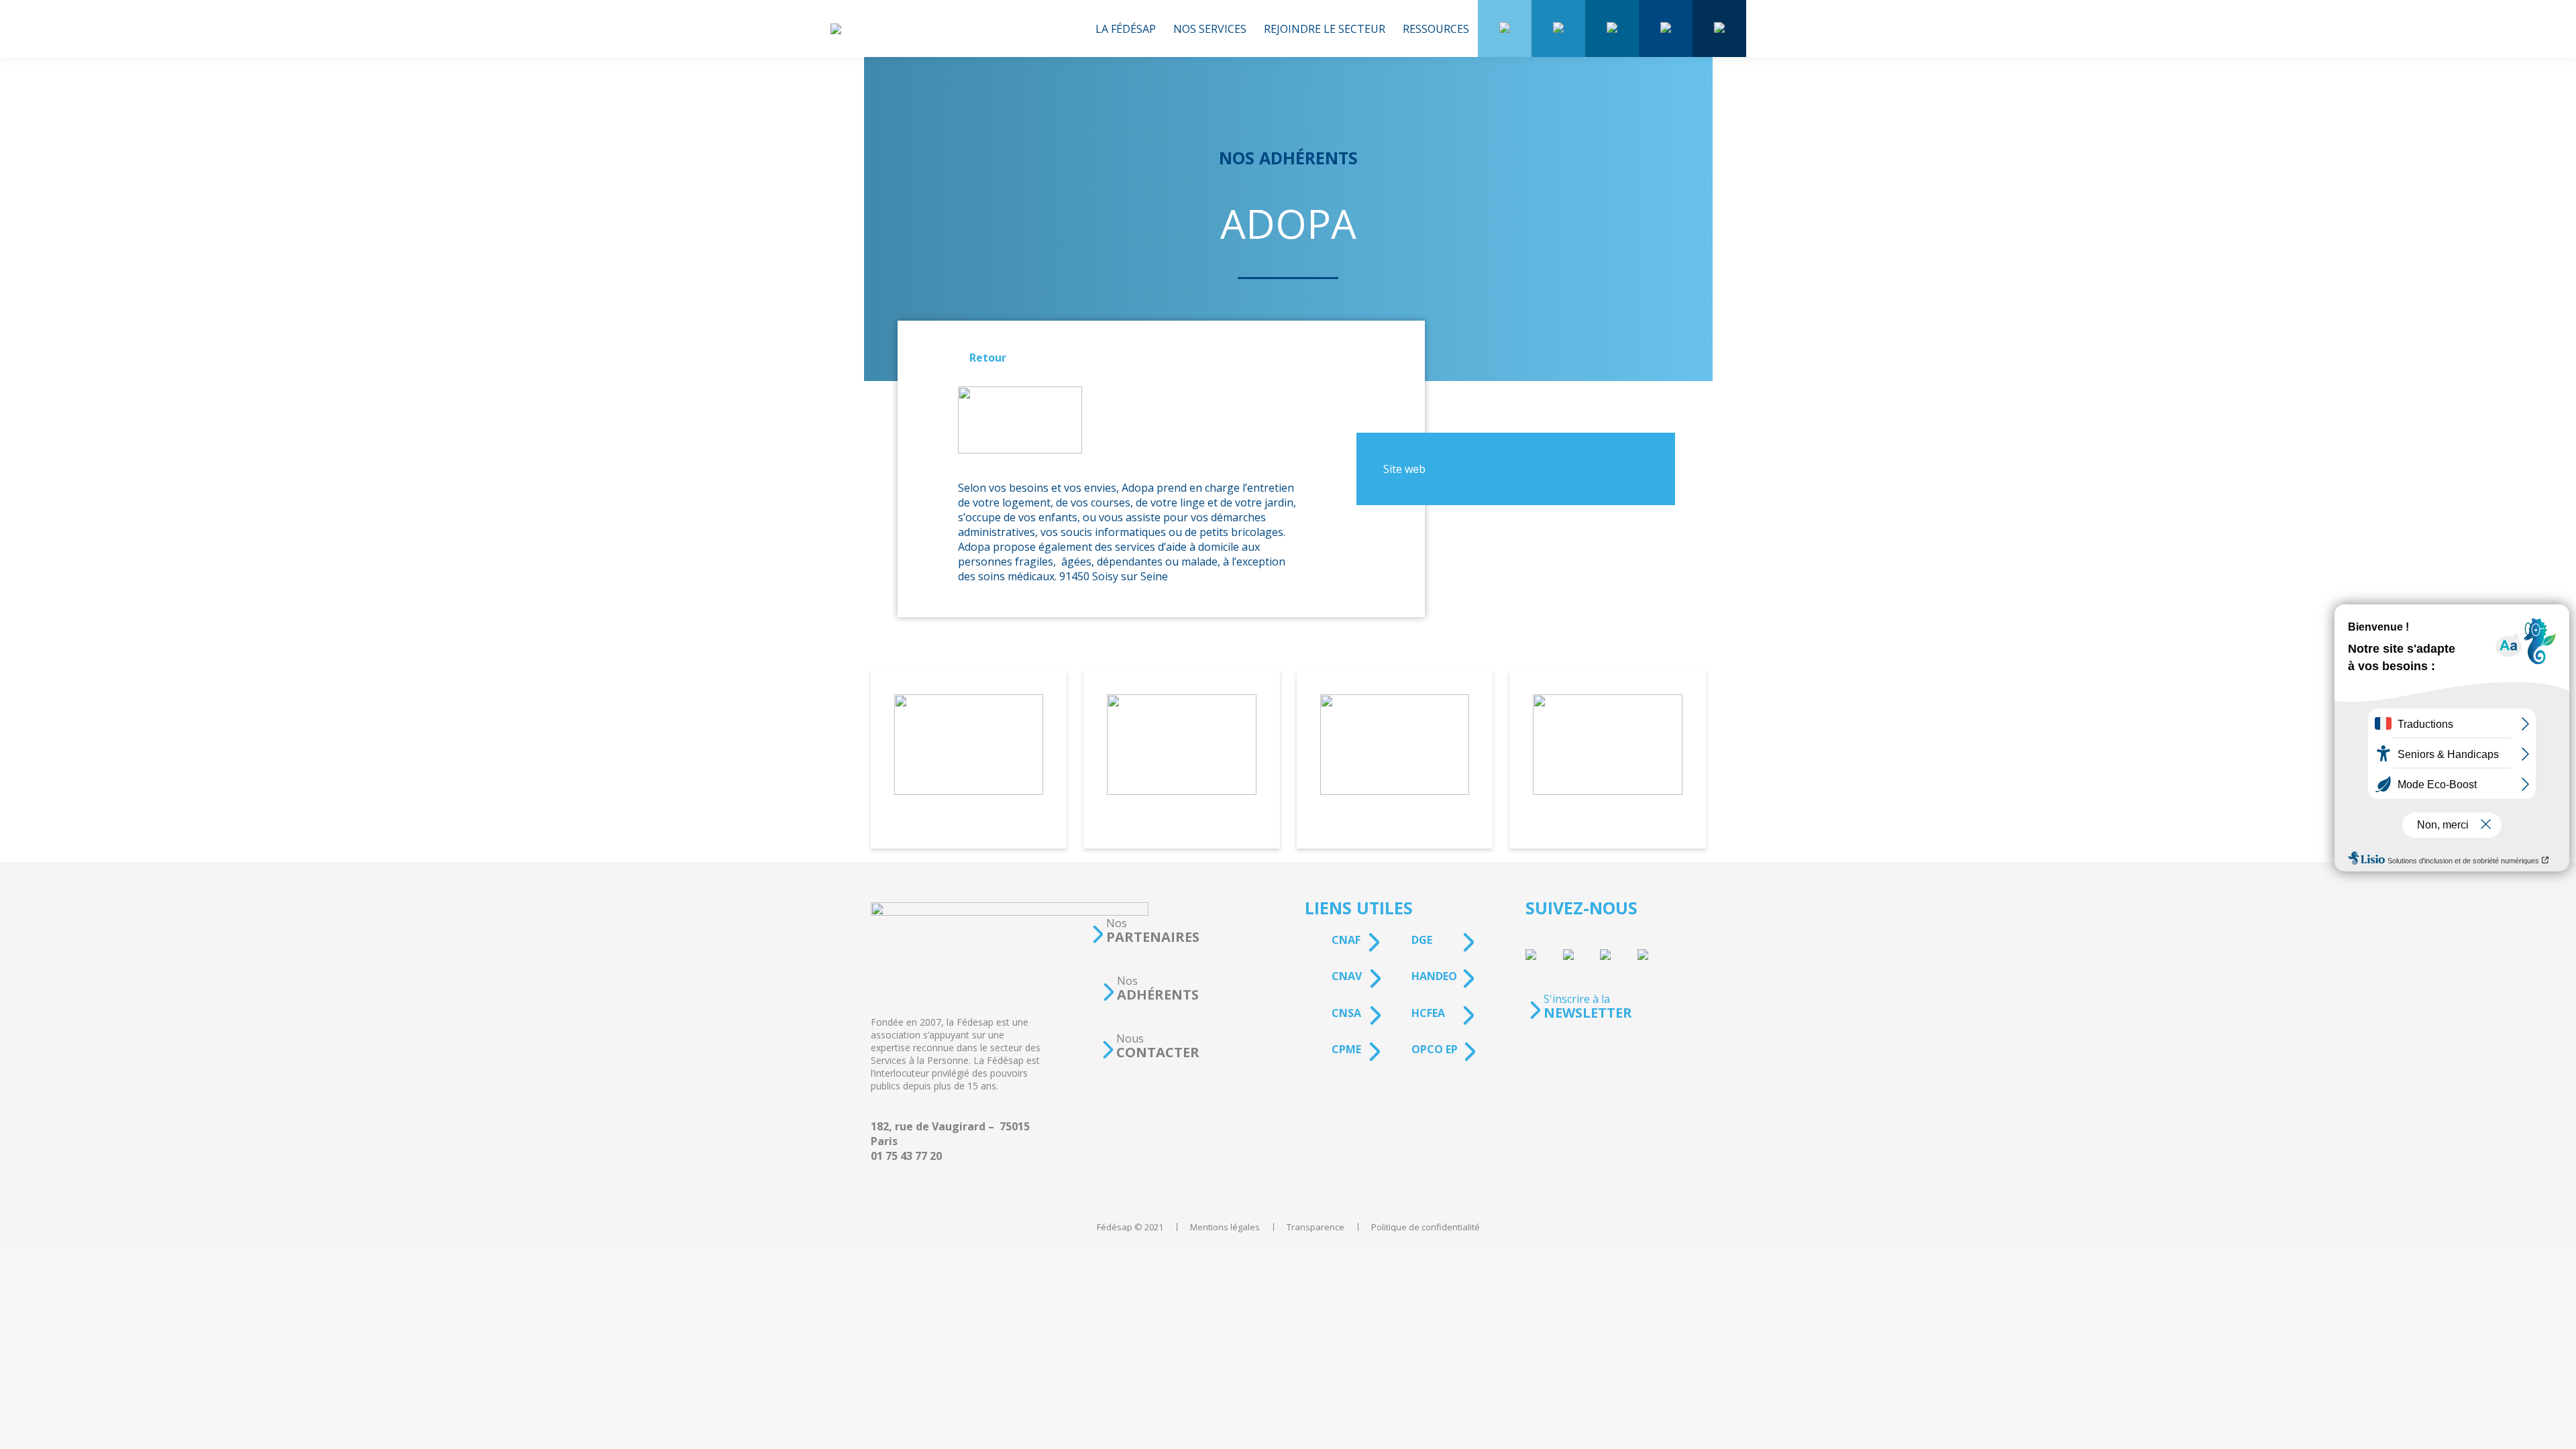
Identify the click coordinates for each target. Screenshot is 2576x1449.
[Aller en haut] (2556, 1429)
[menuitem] (1126, 29)
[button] (1145, 931)
